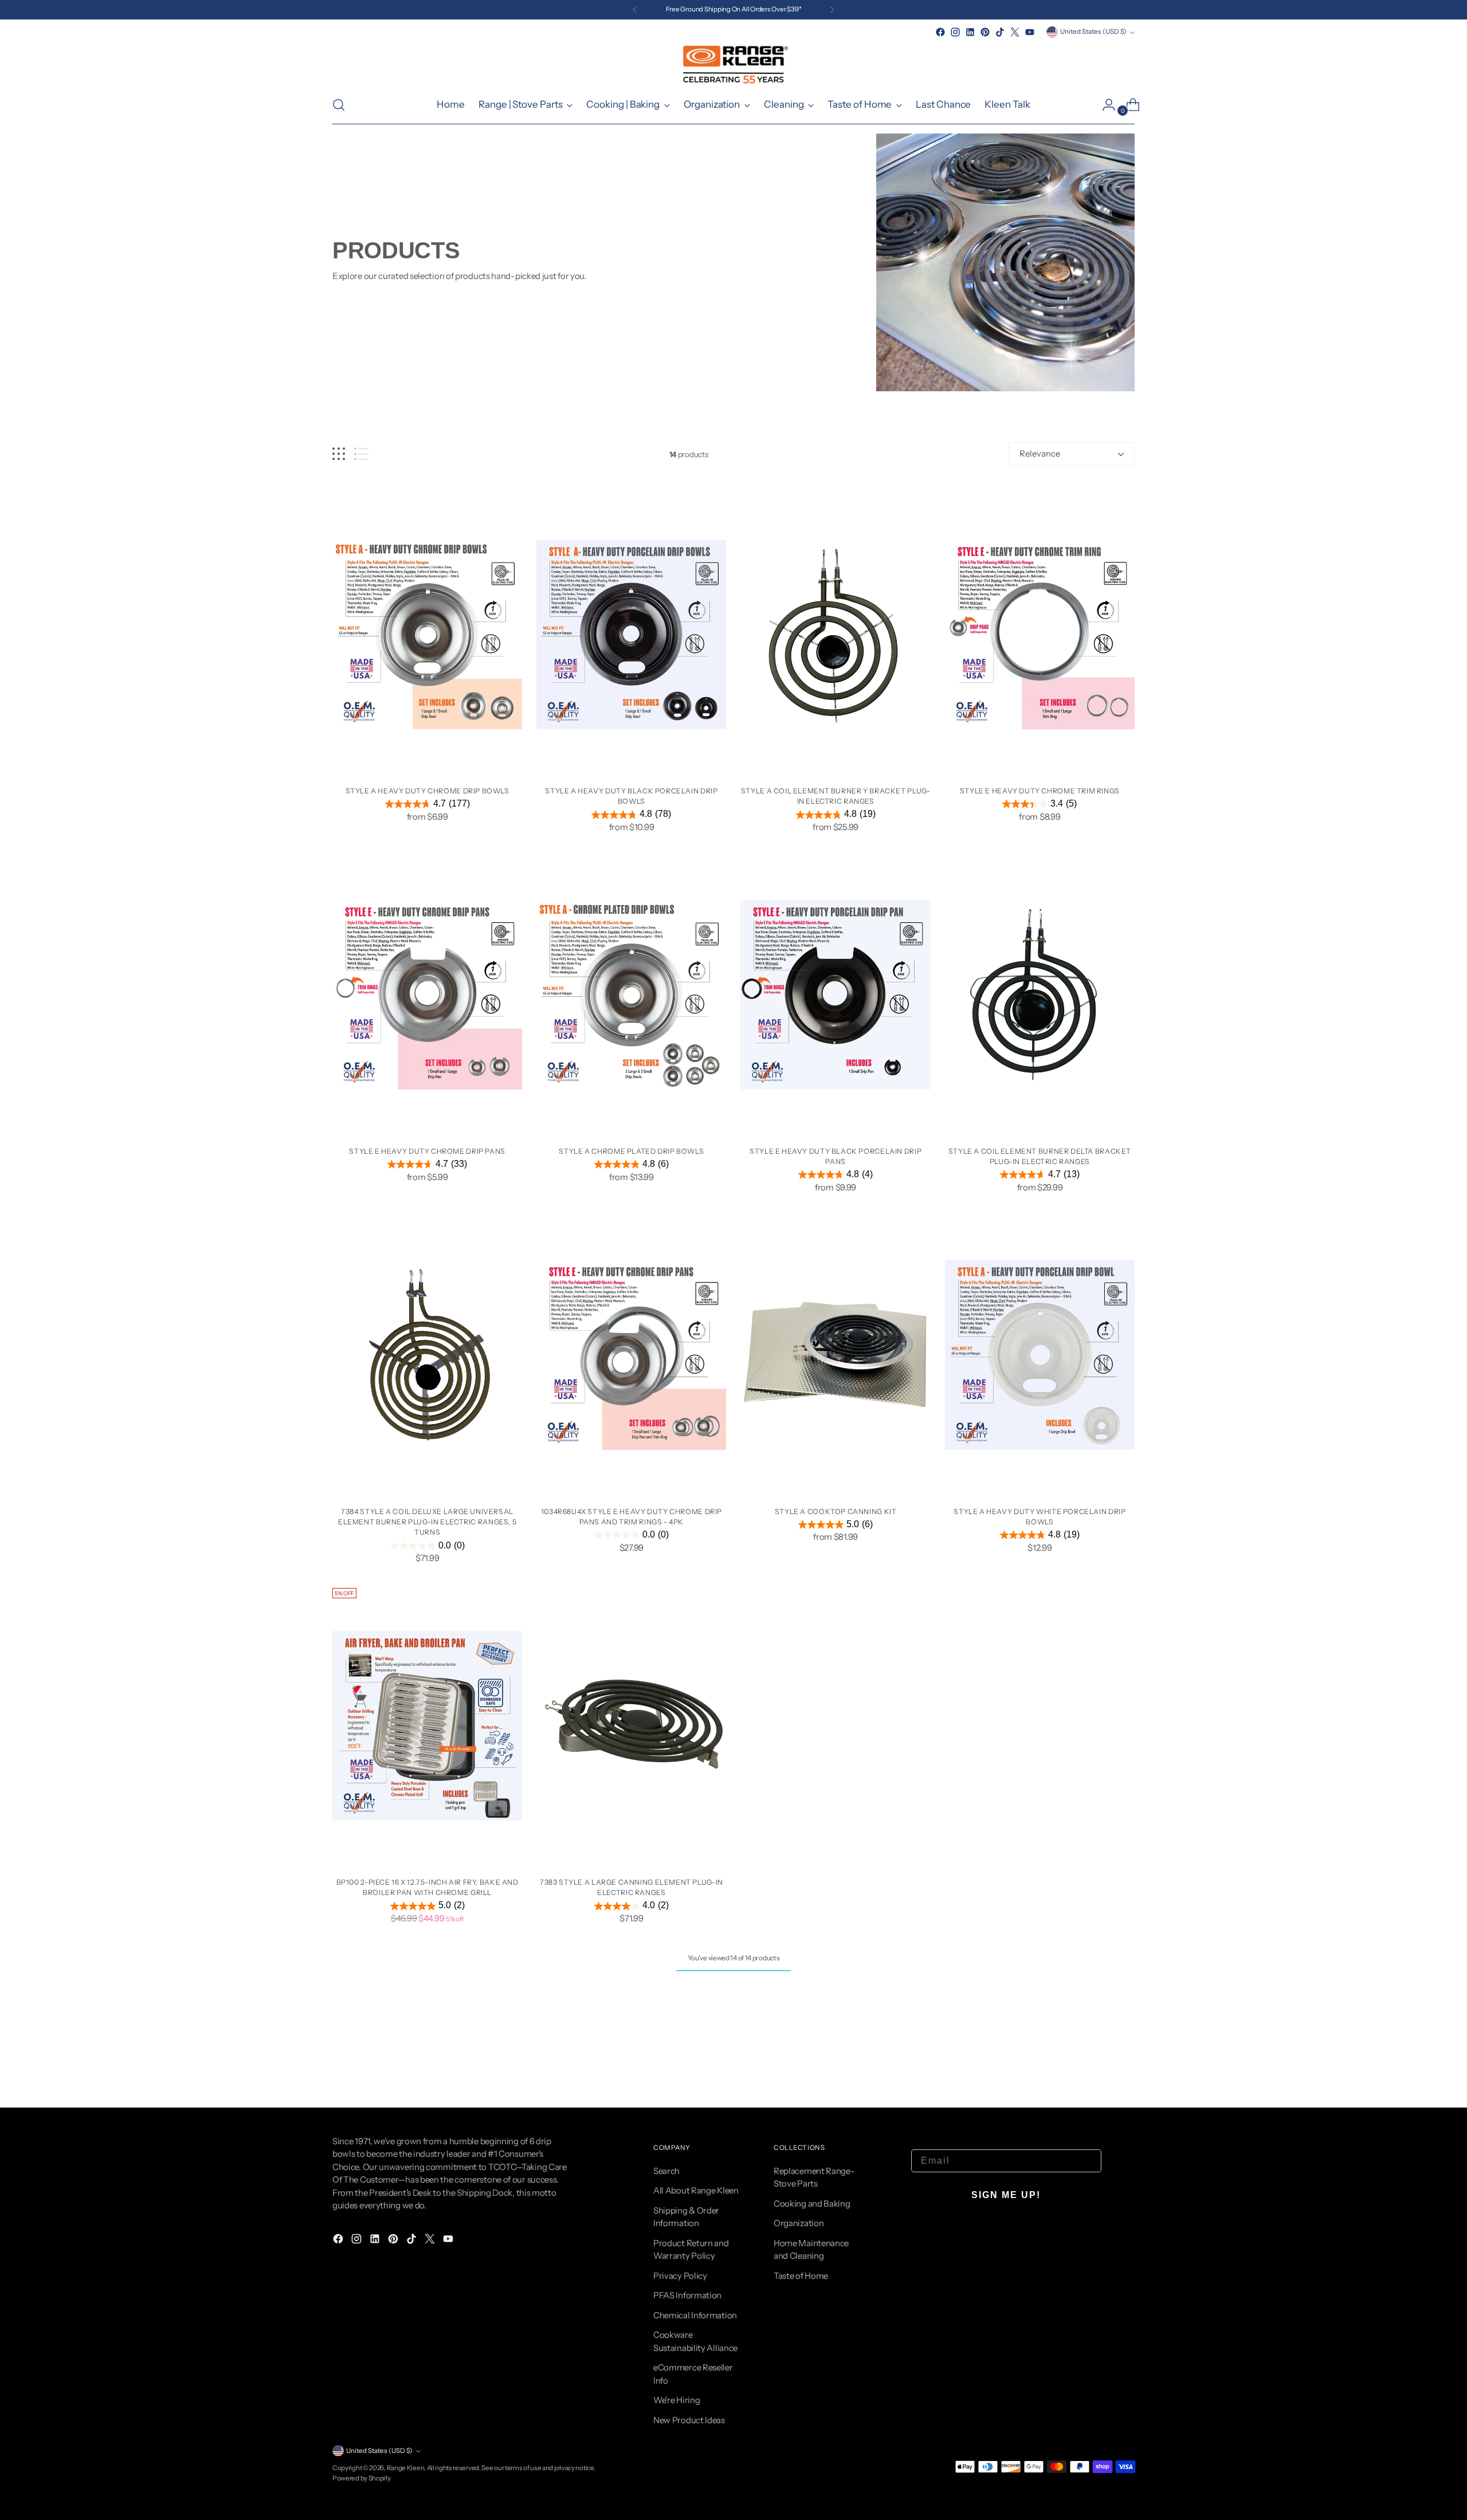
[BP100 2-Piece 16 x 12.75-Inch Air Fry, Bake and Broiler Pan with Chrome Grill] (427, 1726)
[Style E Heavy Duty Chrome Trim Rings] (1040, 634)
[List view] (361, 454)
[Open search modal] (339, 105)
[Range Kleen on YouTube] (1030, 32)
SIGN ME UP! (1006, 2195)
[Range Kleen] (733, 63)
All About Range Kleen (696, 2190)
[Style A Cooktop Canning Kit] (835, 1355)
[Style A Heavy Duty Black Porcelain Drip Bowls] (631, 634)
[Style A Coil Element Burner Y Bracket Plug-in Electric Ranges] (835, 634)
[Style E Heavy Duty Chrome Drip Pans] (427, 995)
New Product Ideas (689, 2420)
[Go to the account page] (1104, 105)
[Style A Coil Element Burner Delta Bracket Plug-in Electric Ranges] (1040, 995)
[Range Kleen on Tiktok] (1000, 32)
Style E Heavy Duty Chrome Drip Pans (427, 1151)
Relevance (1040, 453)
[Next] (832, 10)
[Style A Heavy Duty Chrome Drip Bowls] (427, 634)
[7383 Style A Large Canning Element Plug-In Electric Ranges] (631, 1726)
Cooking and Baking (812, 2203)
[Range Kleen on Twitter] (1015, 32)
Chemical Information (695, 2315)
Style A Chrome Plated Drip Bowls (631, 1151)
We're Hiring (676, 2400)
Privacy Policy (680, 2276)
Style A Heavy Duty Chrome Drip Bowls (427, 791)
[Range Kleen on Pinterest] (985, 32)
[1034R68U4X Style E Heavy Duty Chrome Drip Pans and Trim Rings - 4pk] (631, 1355)
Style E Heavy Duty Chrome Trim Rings (1040, 791)
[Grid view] (339, 454)
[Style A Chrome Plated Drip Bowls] (631, 995)
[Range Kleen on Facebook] (940, 32)
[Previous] (635, 10)
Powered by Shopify (362, 2478)
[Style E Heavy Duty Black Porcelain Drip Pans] (835, 995)
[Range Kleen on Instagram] (955, 32)
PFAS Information (687, 2295)
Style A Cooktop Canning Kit (836, 1511)
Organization (799, 2223)
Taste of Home (801, 2276)
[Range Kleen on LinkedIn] (970, 32)
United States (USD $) (1093, 32)
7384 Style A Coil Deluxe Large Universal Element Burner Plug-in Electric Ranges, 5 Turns (427, 1522)
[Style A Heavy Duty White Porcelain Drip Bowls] (1040, 1355)
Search (666, 2171)
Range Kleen (406, 2468)
